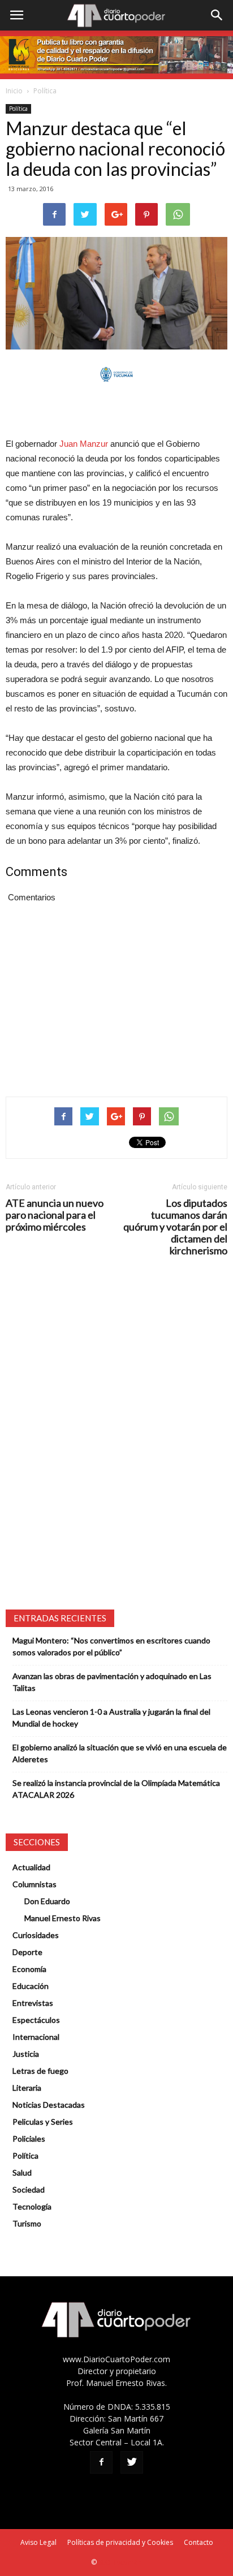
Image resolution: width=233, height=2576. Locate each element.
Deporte (27, 1952)
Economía (29, 1969)
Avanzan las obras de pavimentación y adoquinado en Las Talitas (112, 1682)
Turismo (27, 2223)
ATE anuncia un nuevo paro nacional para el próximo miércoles (55, 1215)
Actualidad (31, 1867)
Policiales (29, 2139)
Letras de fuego (40, 2071)
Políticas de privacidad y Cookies (120, 2542)
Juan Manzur (84, 444)
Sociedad (29, 2189)
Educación (31, 1986)
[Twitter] (132, 2462)
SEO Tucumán (120, 2562)
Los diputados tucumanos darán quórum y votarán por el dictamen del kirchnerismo (175, 1227)
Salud (22, 2172)
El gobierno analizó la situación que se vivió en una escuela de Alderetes (120, 1753)
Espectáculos (36, 2020)
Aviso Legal (38, 2542)
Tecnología (32, 2206)
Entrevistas (33, 2003)
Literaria (27, 2088)
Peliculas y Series (43, 2122)
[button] (217, 15)
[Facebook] (101, 2462)
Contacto (199, 2542)
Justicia (26, 2054)
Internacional (36, 2037)
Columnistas (34, 1884)
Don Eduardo (47, 1901)
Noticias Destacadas (49, 2105)
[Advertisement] (116, 411)
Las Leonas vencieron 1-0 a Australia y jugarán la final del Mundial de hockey (111, 1718)
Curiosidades (36, 1935)
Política (45, 91)
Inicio (14, 91)
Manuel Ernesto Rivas (62, 1918)
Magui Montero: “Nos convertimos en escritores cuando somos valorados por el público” (111, 1646)
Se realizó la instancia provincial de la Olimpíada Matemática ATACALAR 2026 (116, 1789)
